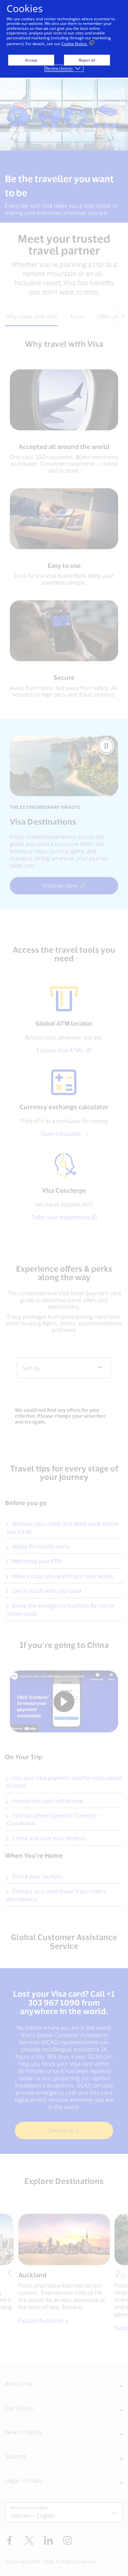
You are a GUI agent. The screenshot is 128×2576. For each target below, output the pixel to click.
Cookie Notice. (75, 44)
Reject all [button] (87, 60)
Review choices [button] (59, 68)
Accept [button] (31, 60)
